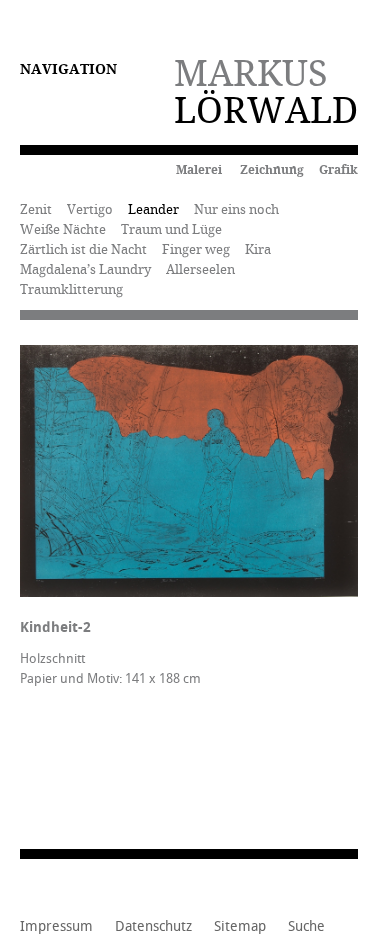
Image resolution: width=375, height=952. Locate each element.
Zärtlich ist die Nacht (83, 249)
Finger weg (196, 249)
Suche (306, 927)
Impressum (56, 927)
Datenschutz (153, 927)
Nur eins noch (236, 209)
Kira (258, 249)
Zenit (36, 209)
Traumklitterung (71, 289)
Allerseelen (200, 269)
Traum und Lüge (171, 229)
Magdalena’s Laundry (85, 269)
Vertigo (90, 209)
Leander (153, 209)
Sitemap (240, 927)
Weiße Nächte (63, 229)
